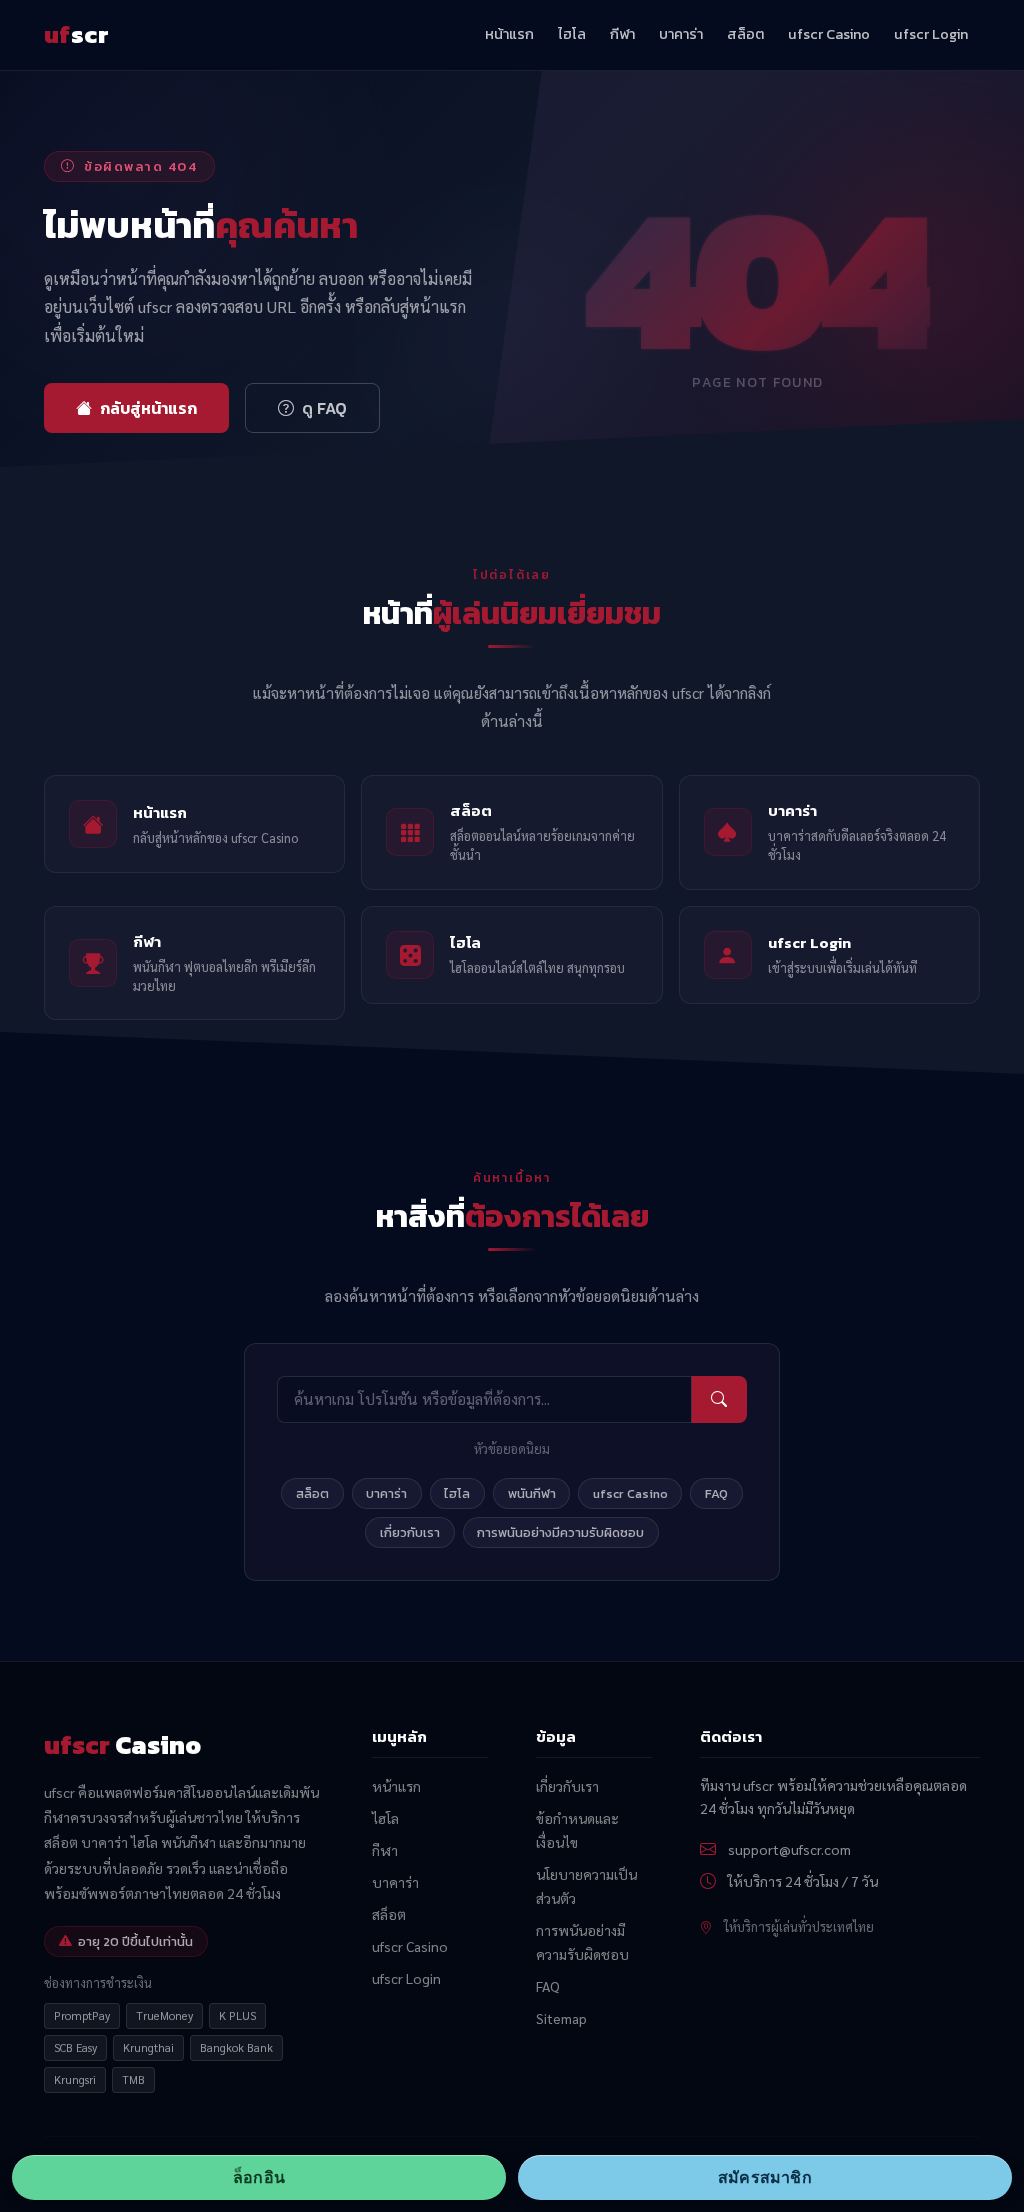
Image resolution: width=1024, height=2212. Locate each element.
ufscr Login (931, 34)
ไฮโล (572, 34)
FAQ (716, 1493)
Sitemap (561, 2018)
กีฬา (622, 34)
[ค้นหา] (719, 1399)
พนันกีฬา (532, 1493)
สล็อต (745, 34)
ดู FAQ (324, 408)
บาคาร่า (681, 34)
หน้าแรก (509, 34)
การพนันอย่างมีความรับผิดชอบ (560, 1532)
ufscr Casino (829, 34)
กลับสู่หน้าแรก (148, 408)
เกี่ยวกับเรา (410, 1532)
